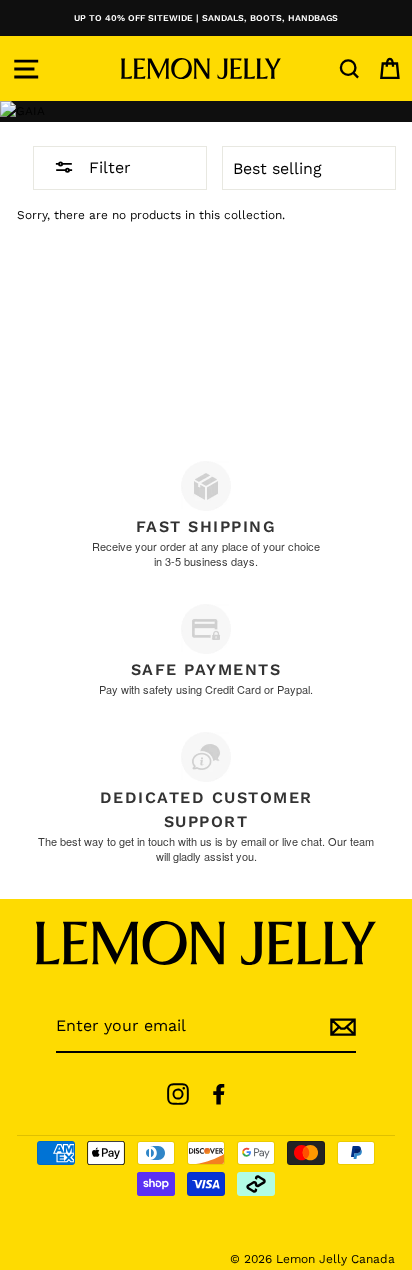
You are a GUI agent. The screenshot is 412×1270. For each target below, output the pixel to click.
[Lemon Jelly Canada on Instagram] (178, 1094)
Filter (107, 167)
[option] (206, 18)
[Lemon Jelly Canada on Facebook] (219, 1094)
